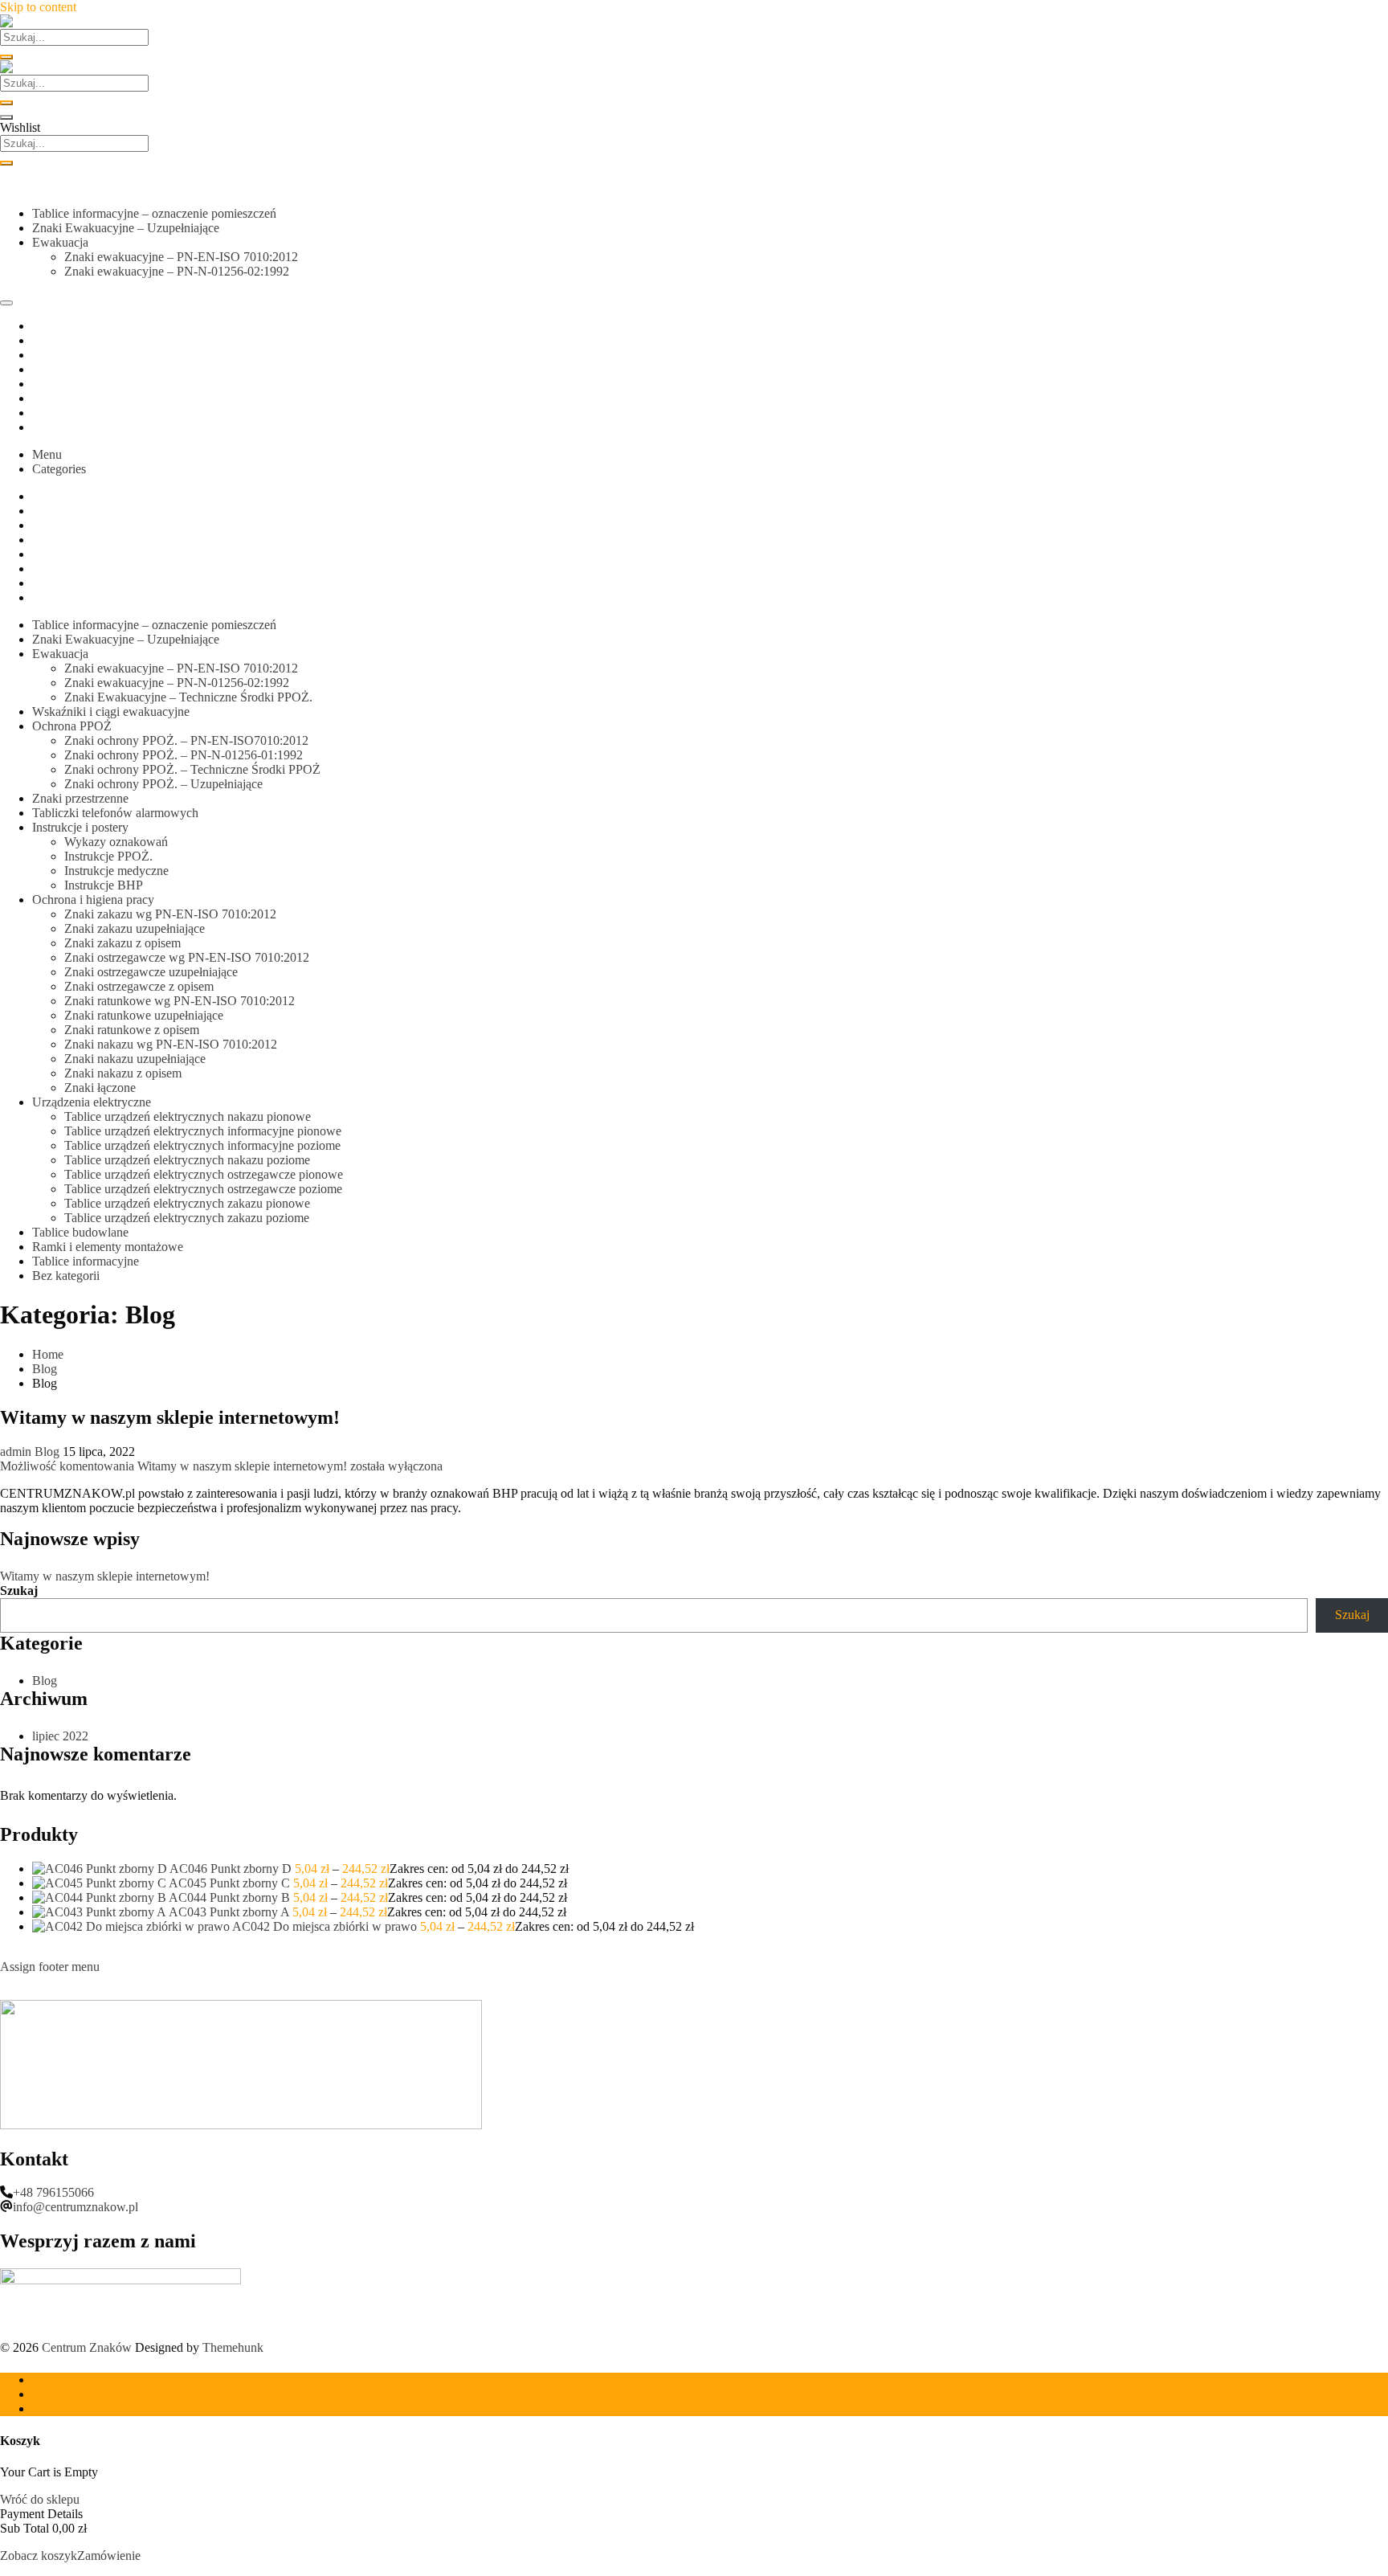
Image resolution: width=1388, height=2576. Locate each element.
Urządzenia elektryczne (92, 1102)
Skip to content (38, 7)
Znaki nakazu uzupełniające (135, 1059)
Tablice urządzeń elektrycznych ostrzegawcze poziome (203, 1189)
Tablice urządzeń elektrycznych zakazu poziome (187, 1218)
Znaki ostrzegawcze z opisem (139, 986)
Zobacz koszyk (39, 2556)
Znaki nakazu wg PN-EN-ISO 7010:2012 (171, 1044)
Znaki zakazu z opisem (122, 943)
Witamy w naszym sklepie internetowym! (170, 1417)
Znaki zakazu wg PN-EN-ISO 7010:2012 (170, 914)
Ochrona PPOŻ (72, 726)
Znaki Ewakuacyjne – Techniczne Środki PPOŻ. (188, 697)
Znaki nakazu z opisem (123, 1073)
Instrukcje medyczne (116, 871)
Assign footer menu (50, 1967)
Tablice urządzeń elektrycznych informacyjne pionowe (203, 1131)
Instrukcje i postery (80, 827)
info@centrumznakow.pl (76, 2207)
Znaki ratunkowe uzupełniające (144, 1015)
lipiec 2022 (60, 1736)
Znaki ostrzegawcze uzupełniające (151, 972)
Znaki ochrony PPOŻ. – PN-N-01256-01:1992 (184, 755)
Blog (47, 1452)
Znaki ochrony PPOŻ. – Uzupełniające (163, 784)
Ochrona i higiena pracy (93, 900)
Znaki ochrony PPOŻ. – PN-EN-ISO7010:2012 (186, 740)
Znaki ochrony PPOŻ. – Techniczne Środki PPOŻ (192, 769)
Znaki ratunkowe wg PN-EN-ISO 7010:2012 (180, 1001)
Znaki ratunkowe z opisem (132, 1030)
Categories (59, 469)
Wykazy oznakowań (116, 842)
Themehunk (233, 2347)
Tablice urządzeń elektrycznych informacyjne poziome (202, 1145)
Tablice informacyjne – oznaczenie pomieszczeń (154, 213)
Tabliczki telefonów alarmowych (115, 813)
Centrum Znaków (87, 2347)
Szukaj (19, 1591)
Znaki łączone (100, 1088)
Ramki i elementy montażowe (108, 1247)
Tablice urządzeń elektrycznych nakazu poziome (187, 1160)
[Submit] (6, 57)
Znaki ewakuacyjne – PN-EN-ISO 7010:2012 (181, 257)
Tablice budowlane (80, 1232)
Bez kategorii (66, 1276)
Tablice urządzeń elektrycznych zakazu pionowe (187, 1203)
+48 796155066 (53, 2192)
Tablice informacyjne (86, 1261)
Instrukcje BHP (104, 885)
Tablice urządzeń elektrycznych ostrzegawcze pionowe (204, 1174)
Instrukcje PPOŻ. (108, 856)
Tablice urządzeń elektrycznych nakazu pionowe (188, 1116)
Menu (47, 454)
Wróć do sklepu (40, 2499)
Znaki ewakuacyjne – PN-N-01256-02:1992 (177, 271)
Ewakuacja (60, 242)
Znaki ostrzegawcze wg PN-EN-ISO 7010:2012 (187, 957)
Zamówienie (109, 2556)
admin (16, 1452)
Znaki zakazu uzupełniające (135, 928)
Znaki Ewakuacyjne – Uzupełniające (126, 228)
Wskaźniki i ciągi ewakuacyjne (111, 711)
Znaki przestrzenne (80, 798)
